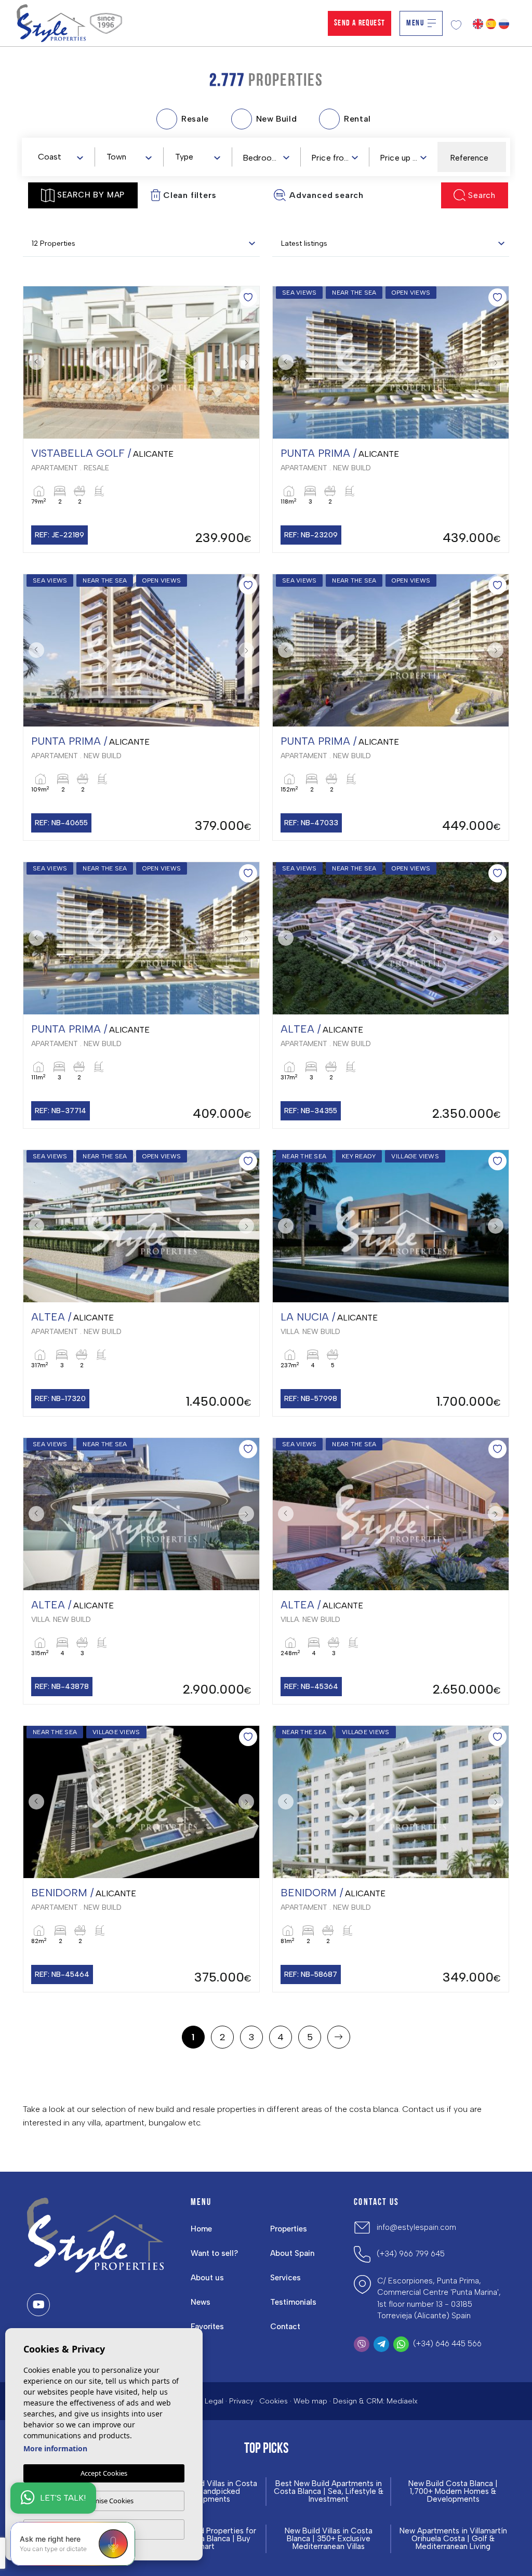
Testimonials (293, 2302)
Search (482, 195)
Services (285, 2278)
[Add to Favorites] (248, 298)
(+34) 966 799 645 (411, 2254)
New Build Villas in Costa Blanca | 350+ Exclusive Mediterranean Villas (329, 2539)
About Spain (292, 2253)
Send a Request (360, 23)
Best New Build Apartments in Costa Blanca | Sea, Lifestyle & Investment (329, 2492)
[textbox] (63, 157)
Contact (285, 2327)
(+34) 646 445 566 (447, 2344)
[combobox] (60, 156)
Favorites (207, 2327)
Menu (415, 23)
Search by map (91, 195)
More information (55, 2448)
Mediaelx (402, 2401)
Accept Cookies (104, 2473)
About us (207, 2278)
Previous (34, 362)
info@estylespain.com (416, 2227)
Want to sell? (214, 2253)
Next (249, 362)
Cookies (274, 2401)
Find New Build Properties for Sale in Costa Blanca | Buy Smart (204, 2539)
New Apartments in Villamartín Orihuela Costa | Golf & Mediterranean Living (453, 2539)
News (201, 2302)
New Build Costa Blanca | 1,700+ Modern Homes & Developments (453, 2492)
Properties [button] (289, 2229)
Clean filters (190, 195)
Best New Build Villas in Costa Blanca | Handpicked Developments (204, 2492)
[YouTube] (38, 2305)
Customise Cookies (104, 2501)
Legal (214, 2401)
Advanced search (327, 195)
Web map (310, 2401)
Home (201, 2229)
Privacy (241, 2401)
